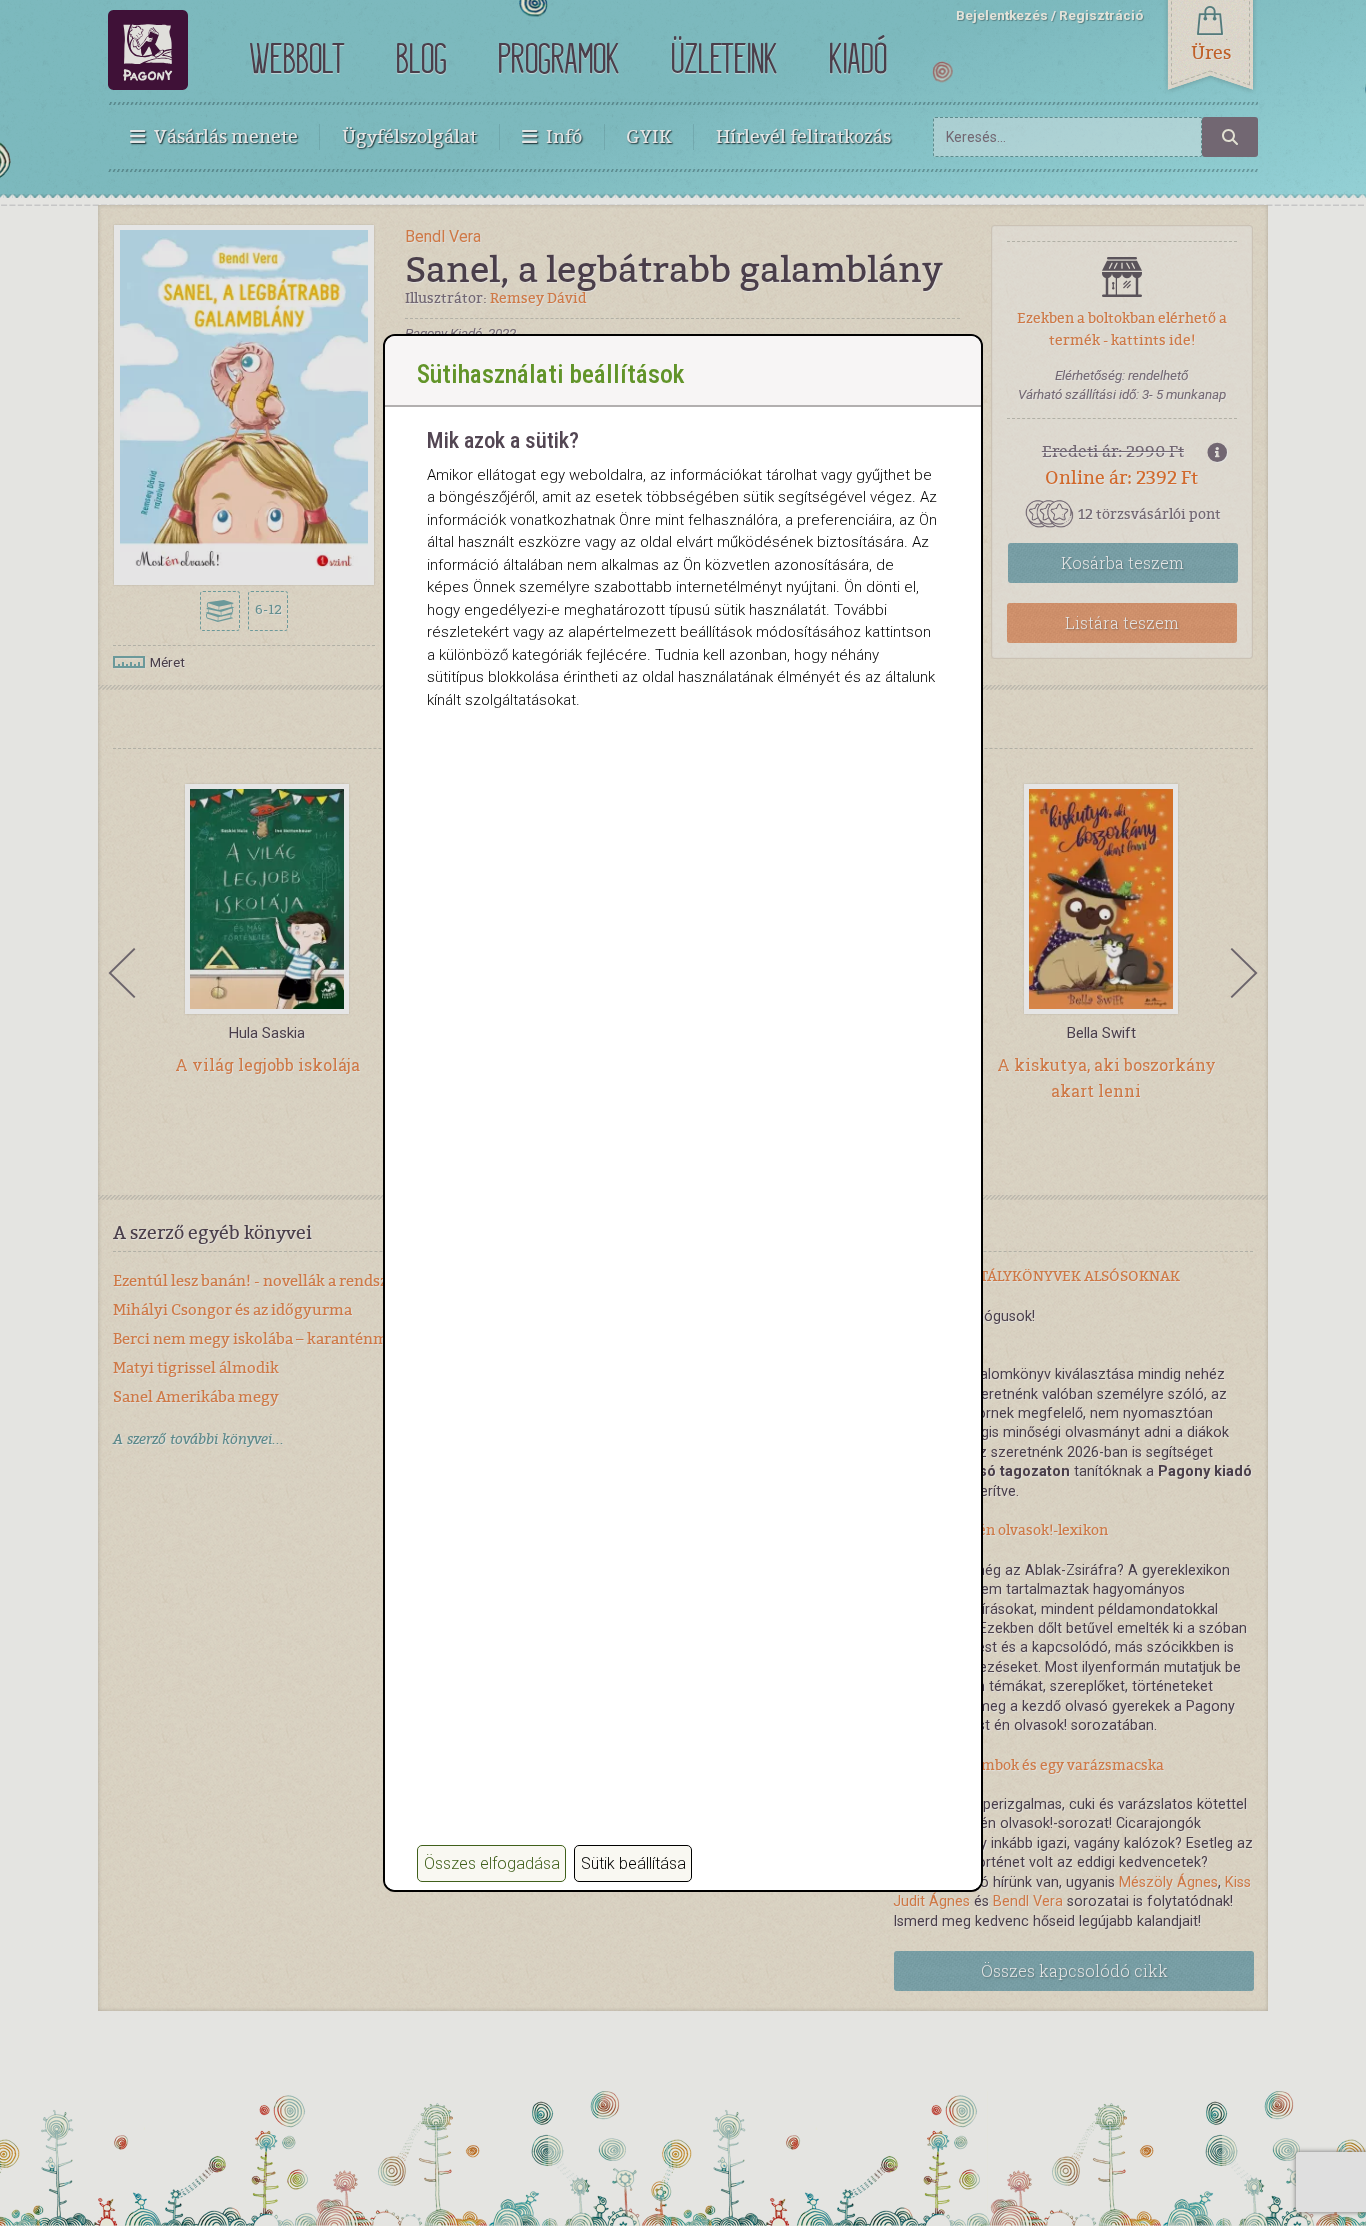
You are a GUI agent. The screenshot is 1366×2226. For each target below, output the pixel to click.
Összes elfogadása (492, 1863)
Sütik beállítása (633, 1863)
